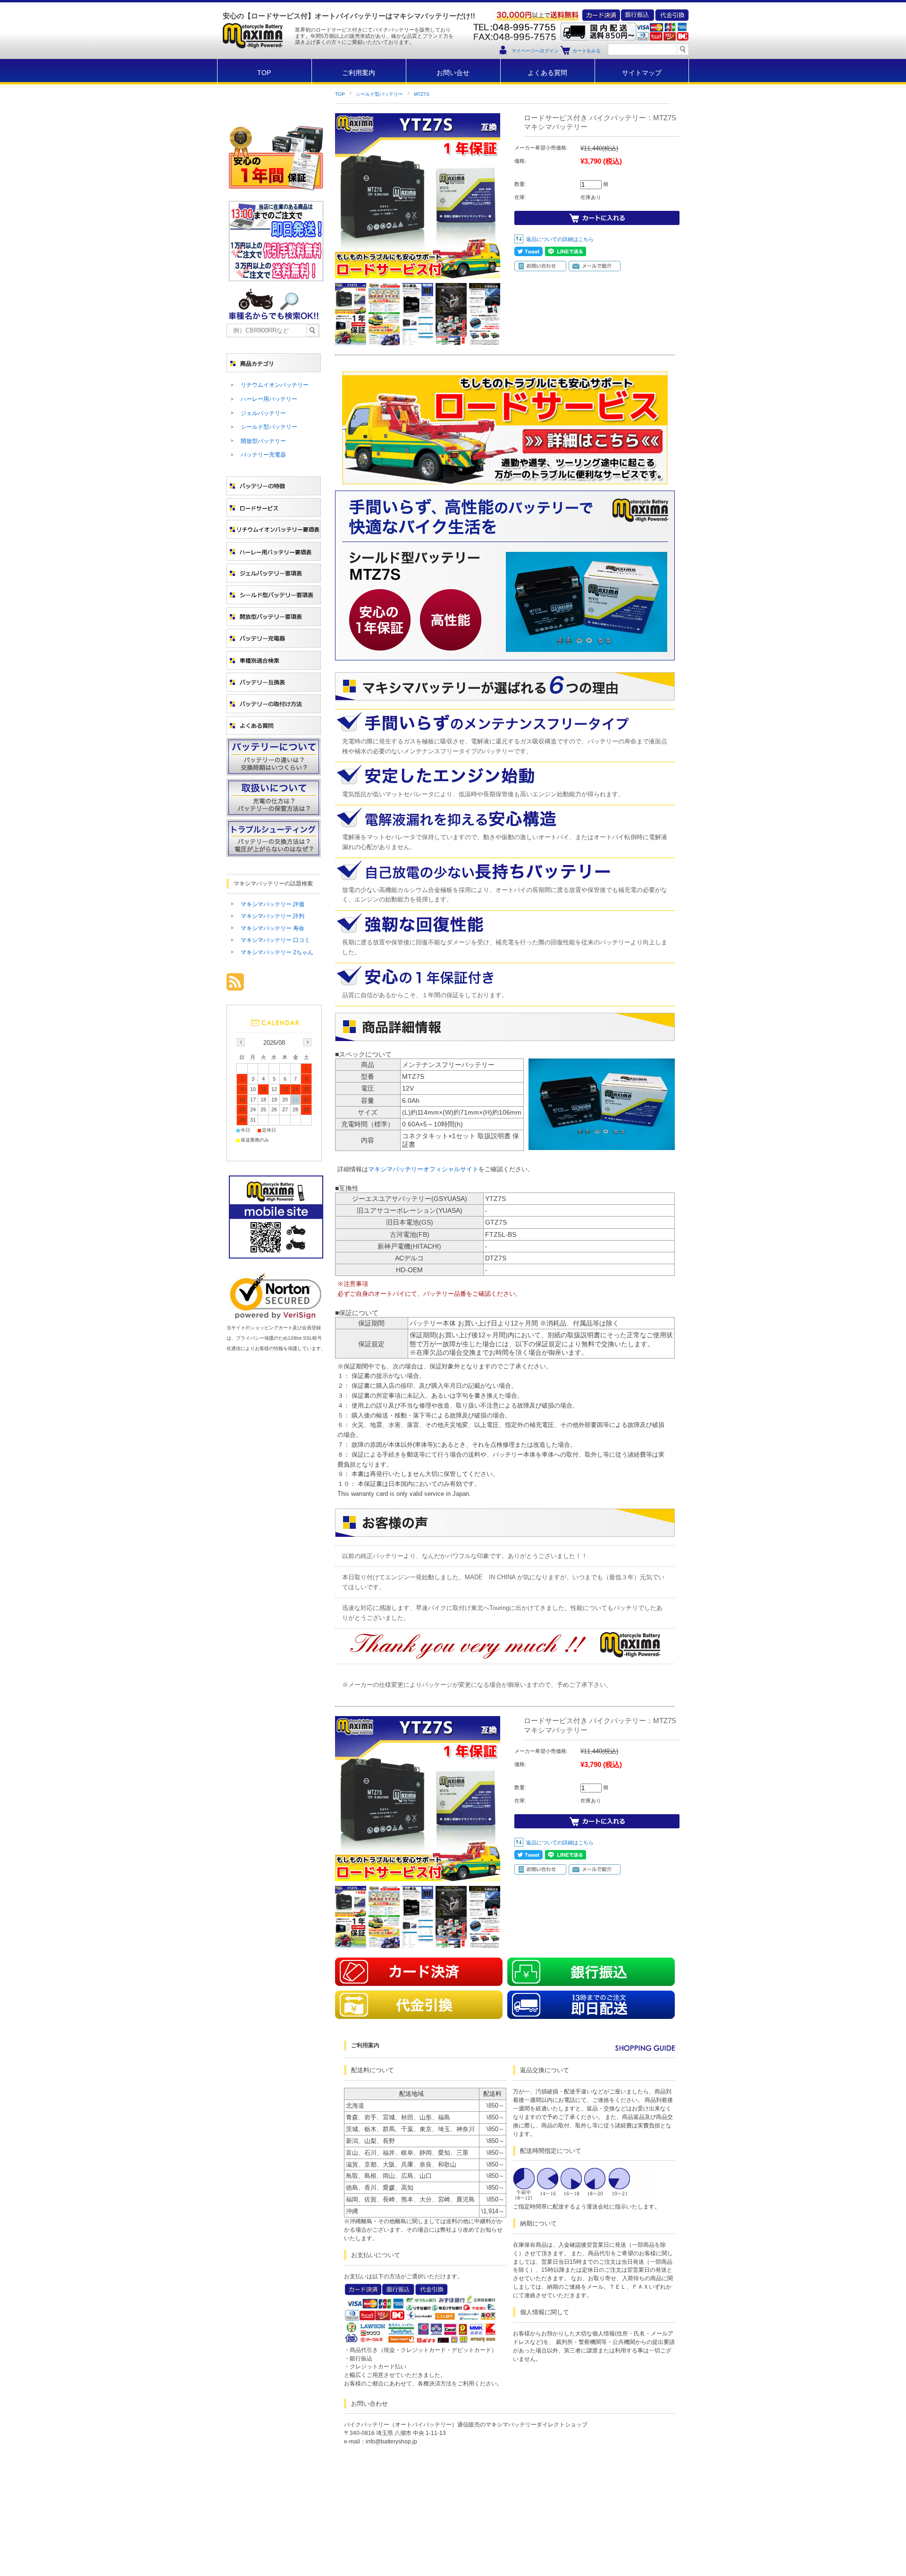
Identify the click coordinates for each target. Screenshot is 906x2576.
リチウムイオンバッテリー (275, 385)
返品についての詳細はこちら (560, 239)
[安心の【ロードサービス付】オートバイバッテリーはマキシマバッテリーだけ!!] (252, 56)
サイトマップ (642, 73)
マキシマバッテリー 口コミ (275, 940)
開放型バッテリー (263, 441)
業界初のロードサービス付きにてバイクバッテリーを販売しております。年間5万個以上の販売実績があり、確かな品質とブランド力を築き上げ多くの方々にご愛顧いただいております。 (374, 36)
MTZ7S (422, 94)
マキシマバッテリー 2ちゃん (277, 952)
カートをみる (587, 51)
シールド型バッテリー (379, 94)
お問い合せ (453, 73)
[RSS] (235, 986)
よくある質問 (547, 73)
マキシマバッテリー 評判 (273, 916)
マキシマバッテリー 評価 (273, 904)
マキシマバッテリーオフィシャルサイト (423, 1169)
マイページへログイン (535, 51)
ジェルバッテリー (263, 413)
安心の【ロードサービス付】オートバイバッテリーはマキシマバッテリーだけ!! (349, 16)
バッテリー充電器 (263, 455)
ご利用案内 (359, 73)
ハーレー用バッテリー (269, 399)
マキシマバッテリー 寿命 (273, 928)
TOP (264, 73)
